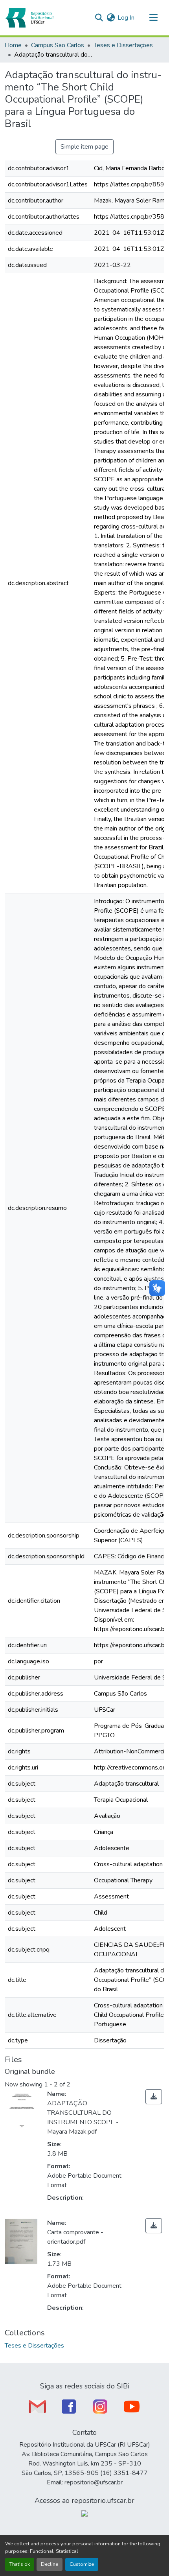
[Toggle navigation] (153, 18)
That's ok (20, 2564)
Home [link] (13, 45)
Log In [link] (126, 18)
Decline (50, 2564)
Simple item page (84, 147)
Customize (82, 2564)
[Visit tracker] (84, 2513)
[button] (29, 18)
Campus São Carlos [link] (58, 45)
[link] (154, 2097)
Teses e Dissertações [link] (123, 45)
